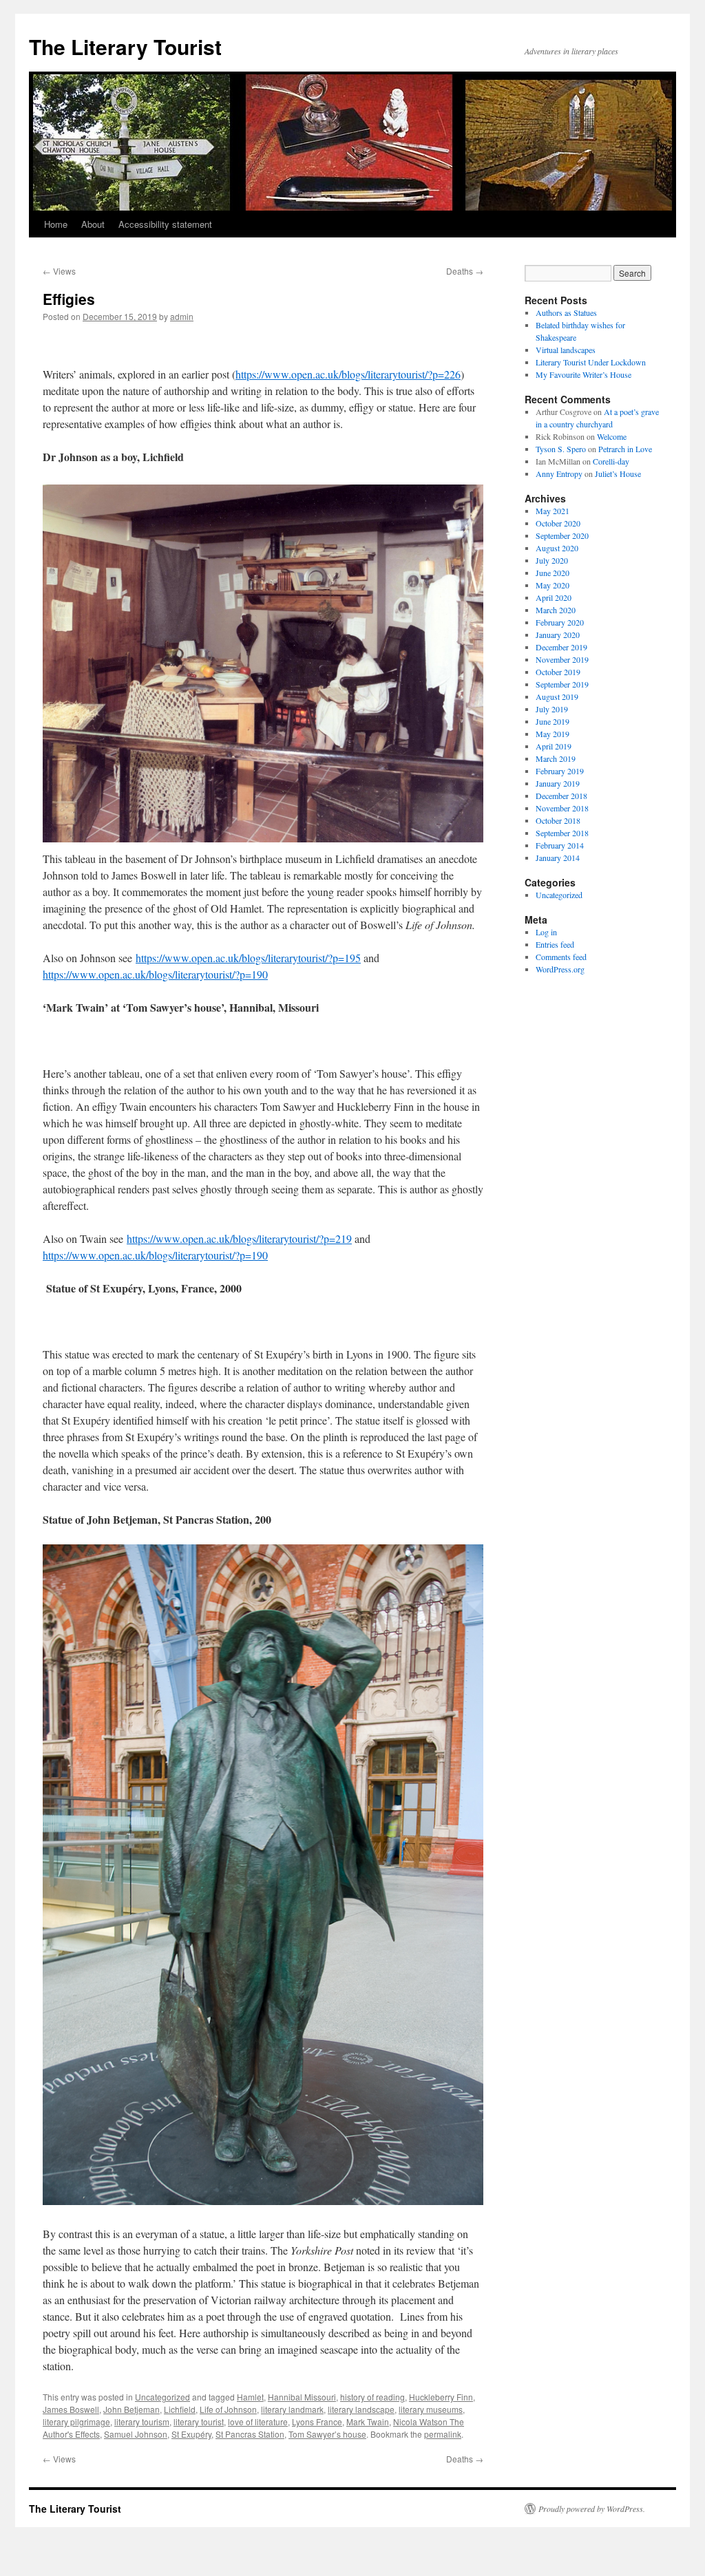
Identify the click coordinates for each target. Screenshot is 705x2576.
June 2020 (553, 573)
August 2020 (557, 548)
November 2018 (562, 808)
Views (59, 271)
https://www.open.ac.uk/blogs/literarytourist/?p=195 (248, 958)
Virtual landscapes (566, 350)
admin (182, 316)
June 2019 (553, 721)
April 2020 (554, 597)
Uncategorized (162, 2397)
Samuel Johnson (136, 2434)
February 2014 (560, 845)
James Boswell (71, 2409)
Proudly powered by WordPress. (592, 2509)
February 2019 (560, 771)
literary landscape (361, 2409)
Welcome (612, 436)
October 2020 (558, 523)
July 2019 (552, 709)
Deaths (465, 271)
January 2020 (558, 635)
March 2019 (556, 758)
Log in (546, 932)
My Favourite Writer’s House (583, 374)
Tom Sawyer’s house (327, 2434)
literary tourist (199, 2421)
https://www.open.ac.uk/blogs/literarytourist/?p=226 (348, 374)
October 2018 (558, 820)
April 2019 (554, 746)
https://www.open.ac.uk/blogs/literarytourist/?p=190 (155, 974)
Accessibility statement (165, 224)
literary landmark (292, 2409)
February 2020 (560, 622)
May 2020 (553, 585)
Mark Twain (368, 2421)
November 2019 (562, 659)
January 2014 (558, 858)
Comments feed (561, 957)
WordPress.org (560, 969)
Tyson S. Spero (561, 449)
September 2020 (562, 535)
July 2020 (552, 560)
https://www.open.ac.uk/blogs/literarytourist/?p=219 (239, 1238)
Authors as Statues (566, 312)
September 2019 (562, 684)
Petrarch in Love (625, 449)
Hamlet (250, 2397)
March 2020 (556, 610)
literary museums (431, 2409)
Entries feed (555, 944)
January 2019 (558, 783)
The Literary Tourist (125, 46)
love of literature (258, 2421)
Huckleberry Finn (441, 2397)
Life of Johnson (228, 2409)
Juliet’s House (618, 473)
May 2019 (553, 734)
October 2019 (558, 672)
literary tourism (142, 2421)
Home (56, 224)
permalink (443, 2434)
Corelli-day (611, 461)
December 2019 (561, 647)
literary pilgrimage (76, 2421)
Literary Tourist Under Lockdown (591, 362)
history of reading (372, 2397)
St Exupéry (191, 2434)
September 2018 (562, 833)
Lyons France (317, 2421)
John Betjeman (131, 2409)
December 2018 (561, 796)
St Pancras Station (250, 2434)
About (93, 224)
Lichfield (180, 2409)
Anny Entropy (559, 473)
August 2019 (557, 696)
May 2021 (553, 511)
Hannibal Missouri (302, 2397)
